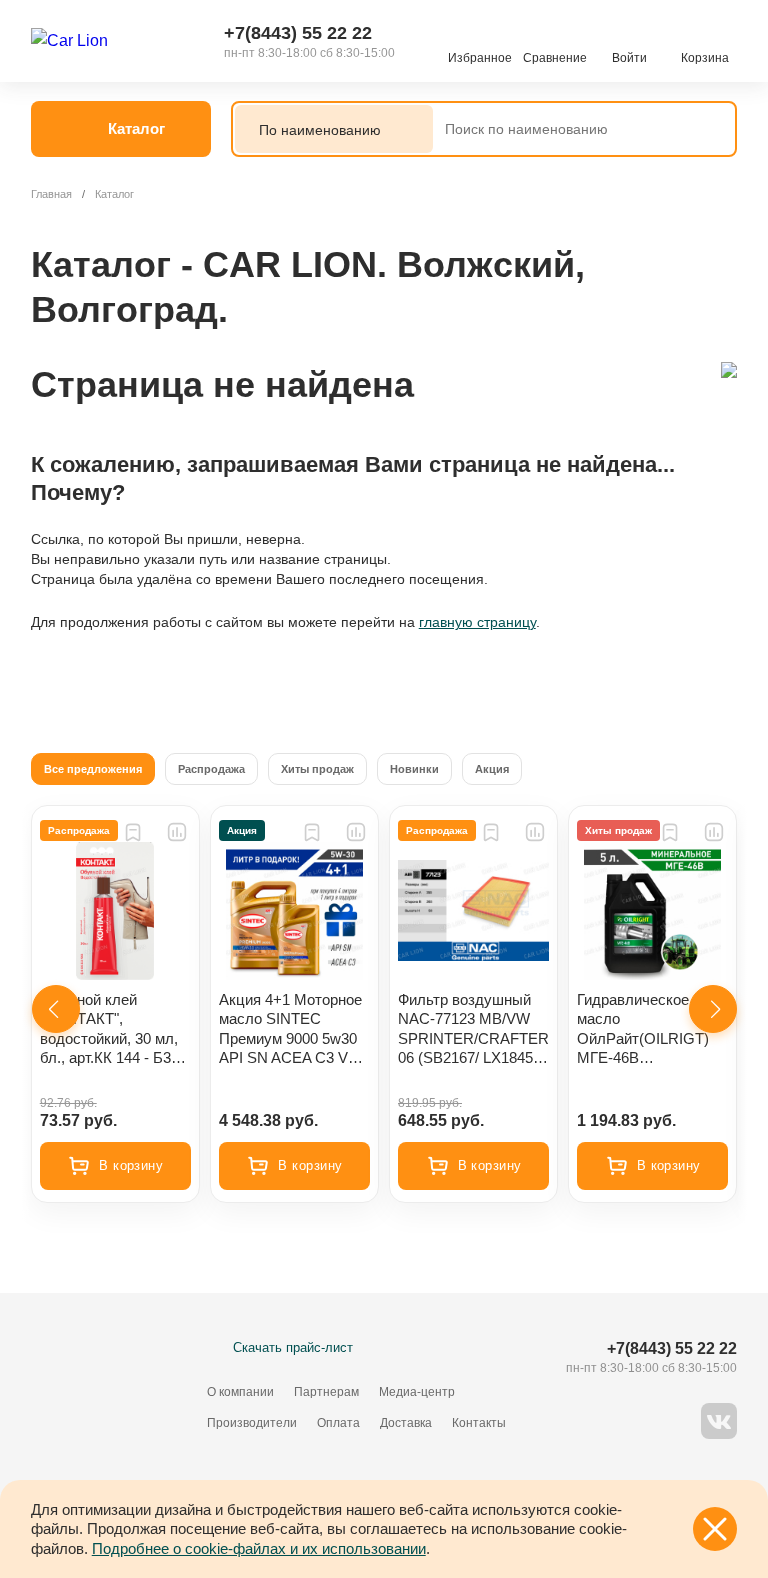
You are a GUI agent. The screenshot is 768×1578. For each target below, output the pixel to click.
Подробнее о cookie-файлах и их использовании (259, 1548)
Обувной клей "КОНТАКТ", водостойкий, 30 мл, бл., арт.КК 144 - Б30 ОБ (109, 1029)
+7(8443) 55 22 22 (298, 33)
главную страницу (477, 622)
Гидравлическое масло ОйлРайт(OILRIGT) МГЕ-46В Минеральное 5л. (643, 1029)
